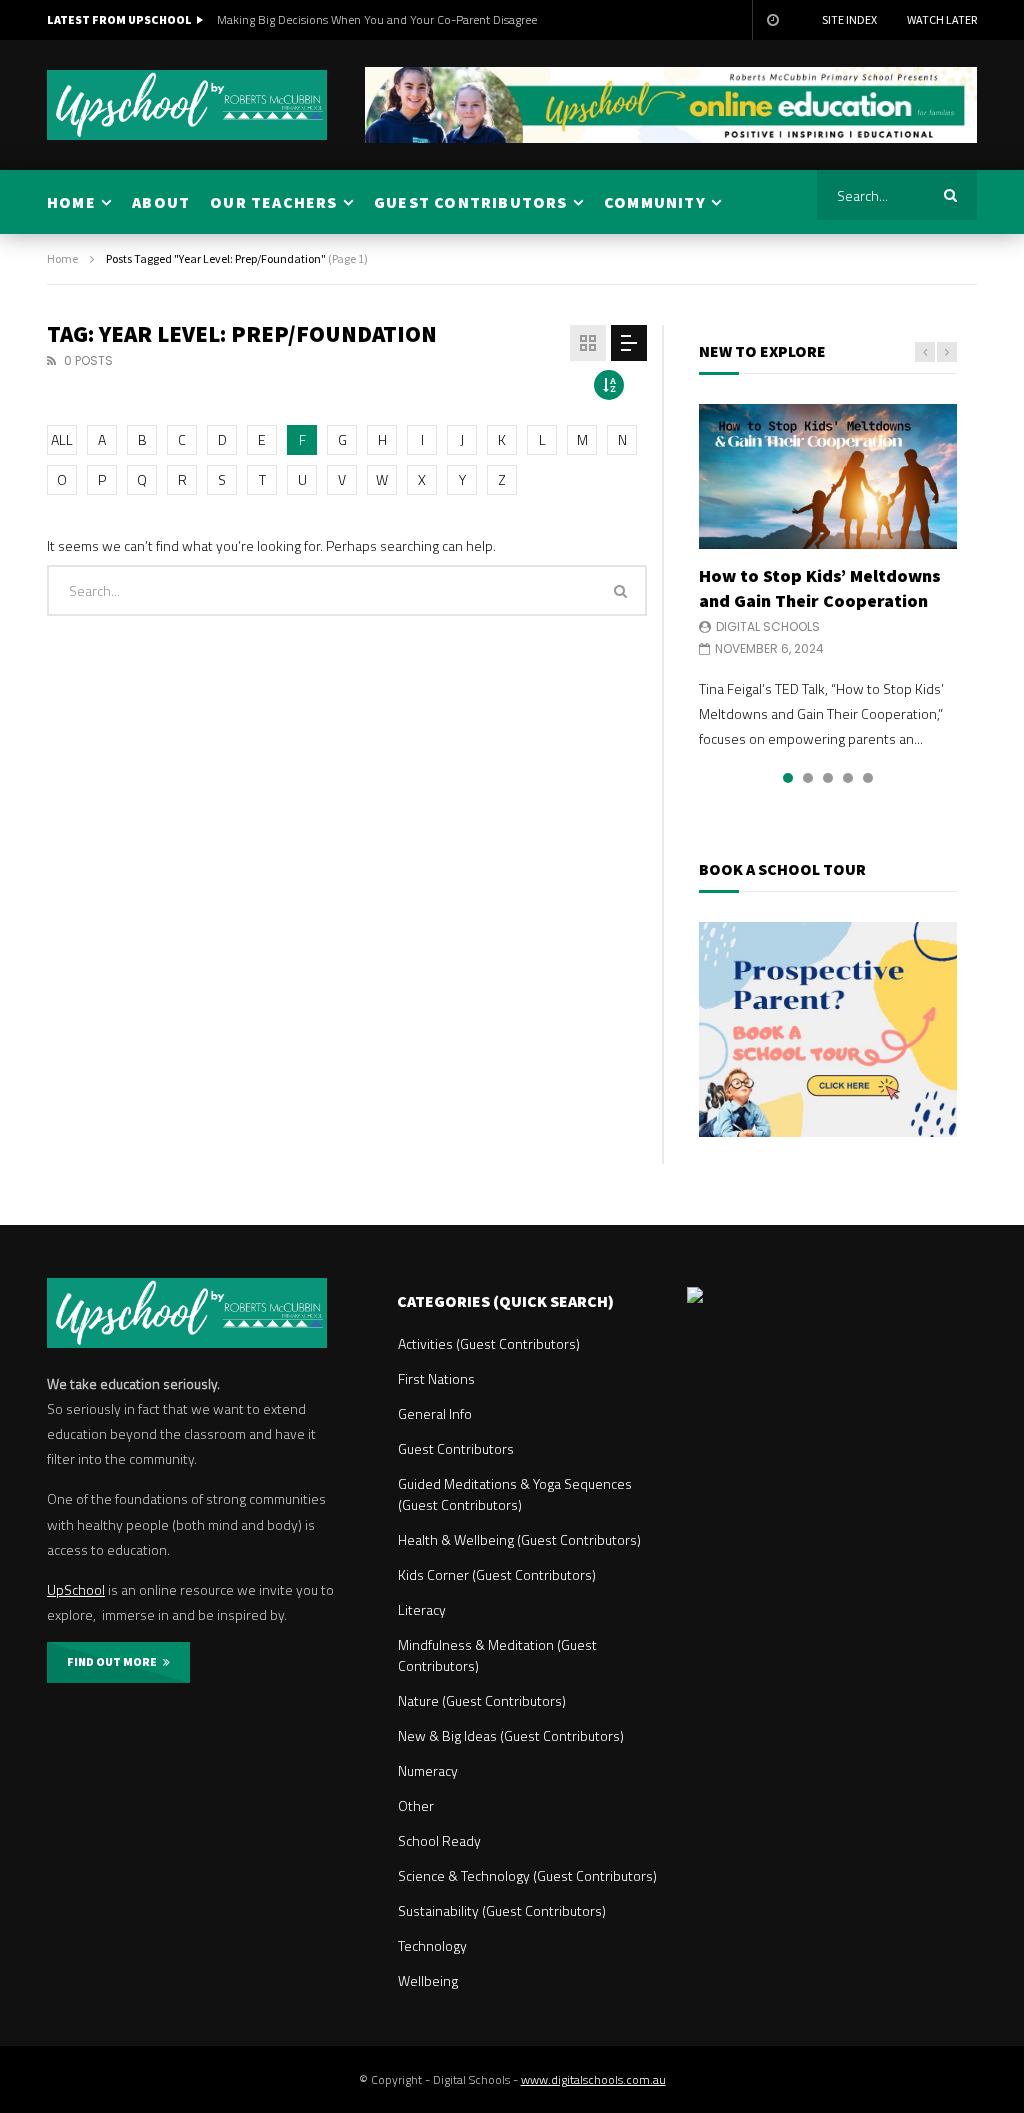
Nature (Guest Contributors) (482, 1700)
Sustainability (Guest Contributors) (502, 1910)
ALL (62, 439)
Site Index (849, 19)
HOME (71, 202)
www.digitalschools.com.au (593, 2079)
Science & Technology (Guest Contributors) (527, 1875)
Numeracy (428, 1770)
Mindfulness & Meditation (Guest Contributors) (497, 1655)
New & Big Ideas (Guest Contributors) (511, 1735)
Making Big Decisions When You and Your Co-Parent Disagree (377, 19)
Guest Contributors (456, 1448)
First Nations (436, 1378)
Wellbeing (428, 1980)
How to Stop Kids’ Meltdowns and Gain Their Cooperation (820, 587)
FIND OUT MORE (115, 1661)
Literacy (422, 1609)
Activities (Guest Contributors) (489, 1343)
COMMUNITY (655, 202)
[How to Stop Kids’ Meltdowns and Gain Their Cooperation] (828, 476)
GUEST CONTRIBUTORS (471, 202)
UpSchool (76, 1589)
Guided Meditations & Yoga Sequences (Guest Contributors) (515, 1494)
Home (62, 258)
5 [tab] (868, 778)
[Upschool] (187, 105)
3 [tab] (828, 778)
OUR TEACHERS (273, 202)
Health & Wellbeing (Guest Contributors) (519, 1539)
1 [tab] (788, 778)
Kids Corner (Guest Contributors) (497, 1574)
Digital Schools (768, 626)
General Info (435, 1413)
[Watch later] (772, 20)
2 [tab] (808, 778)
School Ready (439, 1840)
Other (416, 1805)
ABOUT (161, 202)
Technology (432, 1945)
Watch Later (942, 19)
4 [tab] (848, 778)
